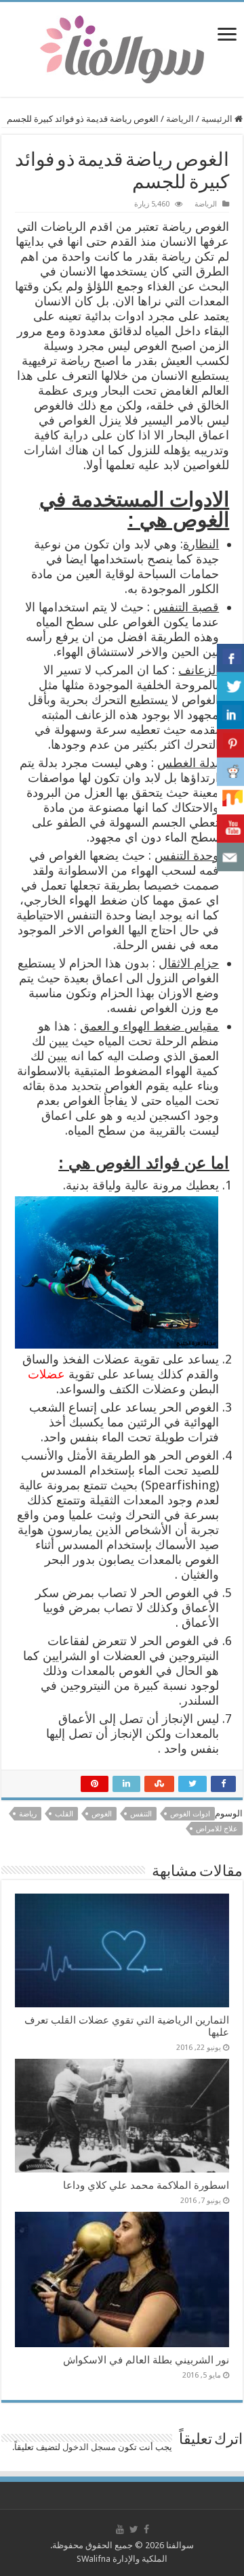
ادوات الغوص (190, 1814)
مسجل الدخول (89, 2447)
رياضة (28, 1814)
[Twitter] (134, 2529)
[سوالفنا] (122, 48)
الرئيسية (218, 119)
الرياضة (180, 119)
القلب (64, 1814)
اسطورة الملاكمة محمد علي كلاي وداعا (146, 2185)
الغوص (102, 1814)
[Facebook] (146, 2529)
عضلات (46, 1374)
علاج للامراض (217, 1829)
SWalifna (94, 2559)
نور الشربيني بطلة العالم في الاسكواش (146, 2360)
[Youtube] (120, 2529)
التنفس (141, 1814)
